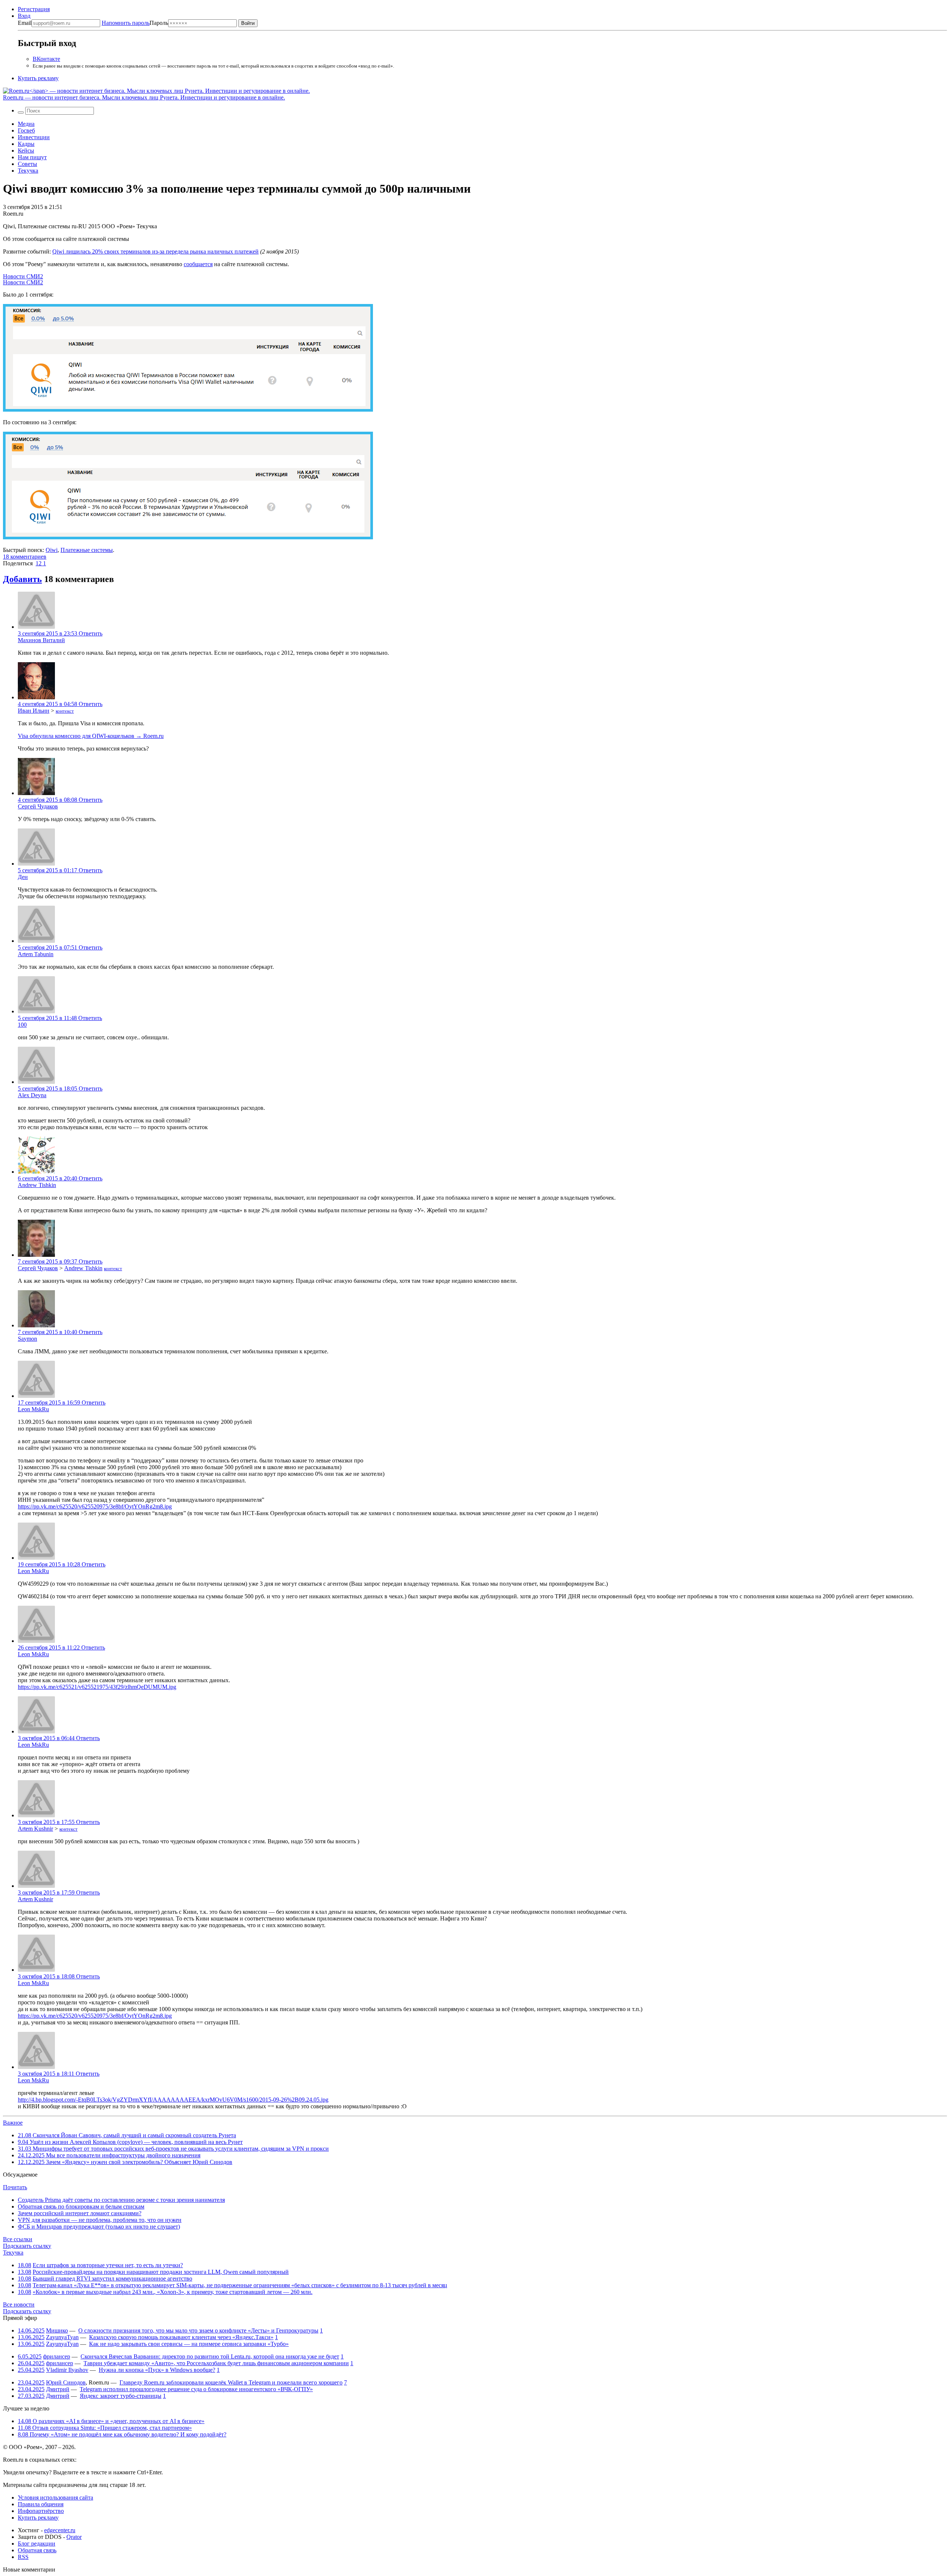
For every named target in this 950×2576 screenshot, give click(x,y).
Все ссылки (18, 2239)
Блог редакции (37, 2544)
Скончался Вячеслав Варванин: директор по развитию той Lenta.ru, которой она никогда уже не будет (210, 2356)
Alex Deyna (32, 1095)
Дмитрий (58, 2389)
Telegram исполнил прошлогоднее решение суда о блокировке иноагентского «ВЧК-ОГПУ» (196, 2389)
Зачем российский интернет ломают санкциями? (80, 2213)
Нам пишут (32, 157)
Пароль (135, 23)
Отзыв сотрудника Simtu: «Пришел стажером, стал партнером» (105, 2428)
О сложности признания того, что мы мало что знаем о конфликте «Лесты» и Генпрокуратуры (198, 2330)
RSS (23, 2557)
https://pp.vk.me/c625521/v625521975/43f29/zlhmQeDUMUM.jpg (97, 1687)
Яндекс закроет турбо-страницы (121, 2396)
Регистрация (34, 9)
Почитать (15, 2187)
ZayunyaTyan (62, 2337)
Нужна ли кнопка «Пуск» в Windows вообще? (157, 2370)
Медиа (26, 124)
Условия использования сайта (55, 2497)
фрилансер (57, 2356)
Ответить (91, 633)
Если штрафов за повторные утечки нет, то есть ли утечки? (108, 2265)
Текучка (28, 171)
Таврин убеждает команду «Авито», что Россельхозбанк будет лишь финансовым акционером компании (216, 2363)
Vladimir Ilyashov (67, 2370)
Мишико (57, 2330)
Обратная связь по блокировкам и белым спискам (81, 2206)
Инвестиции (34, 137)
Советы (27, 164)
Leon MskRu (33, 1409)
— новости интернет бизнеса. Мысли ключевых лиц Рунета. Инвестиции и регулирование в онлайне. (144, 97)
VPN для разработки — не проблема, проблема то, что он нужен (100, 2220)
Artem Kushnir (35, 1829)
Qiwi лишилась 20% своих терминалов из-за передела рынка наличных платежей (155, 251)
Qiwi (52, 550)
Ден (23, 877)
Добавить (22, 579)
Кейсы (26, 151)
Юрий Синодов (66, 2382)
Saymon (27, 1339)
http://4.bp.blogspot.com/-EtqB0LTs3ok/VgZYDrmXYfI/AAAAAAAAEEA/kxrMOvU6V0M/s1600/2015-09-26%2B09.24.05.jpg (173, 2100)
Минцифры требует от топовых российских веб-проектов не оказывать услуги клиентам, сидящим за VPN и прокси (173, 2149)
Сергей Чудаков (38, 806)
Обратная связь (37, 2550)
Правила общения (41, 2504)
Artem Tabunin (36, 954)
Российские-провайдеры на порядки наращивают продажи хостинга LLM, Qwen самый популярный (161, 2272)
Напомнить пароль (126, 23)
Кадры (26, 144)
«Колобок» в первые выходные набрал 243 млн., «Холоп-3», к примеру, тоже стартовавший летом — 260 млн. (173, 2292)
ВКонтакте (46, 59)
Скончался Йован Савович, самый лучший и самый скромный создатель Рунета (127, 2135)
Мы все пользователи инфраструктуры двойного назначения (109, 2155)
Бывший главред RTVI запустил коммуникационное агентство (112, 2278)
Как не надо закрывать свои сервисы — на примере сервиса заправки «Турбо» (189, 2344)
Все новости (19, 2304)
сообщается (198, 264)
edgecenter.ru (60, 2530)
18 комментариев (25, 557)
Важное (13, 2123)
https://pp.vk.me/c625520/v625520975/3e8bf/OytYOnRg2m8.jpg (95, 1506)
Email (25, 23)
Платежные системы (87, 550)
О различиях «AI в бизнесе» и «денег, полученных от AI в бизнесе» (111, 2421)
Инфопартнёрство (41, 2511)
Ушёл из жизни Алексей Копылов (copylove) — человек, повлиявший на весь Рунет (130, 2142)
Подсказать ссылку (27, 2246)
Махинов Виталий (41, 640)
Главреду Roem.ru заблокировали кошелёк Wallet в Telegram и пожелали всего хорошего (231, 2382)
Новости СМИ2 (23, 276)
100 (22, 1025)
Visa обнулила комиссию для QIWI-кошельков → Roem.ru (91, 736)
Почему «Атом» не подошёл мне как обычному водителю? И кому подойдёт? (122, 2434)
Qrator (74, 2537)
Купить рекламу (38, 78)
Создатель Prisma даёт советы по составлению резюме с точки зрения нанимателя (121, 2200)
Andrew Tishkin (37, 1185)
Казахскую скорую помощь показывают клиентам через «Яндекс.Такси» (181, 2337)
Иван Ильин (34, 711)
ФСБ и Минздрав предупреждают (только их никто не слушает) (99, 2227)
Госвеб (26, 130)
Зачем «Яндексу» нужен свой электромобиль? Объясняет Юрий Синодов (125, 2162)
